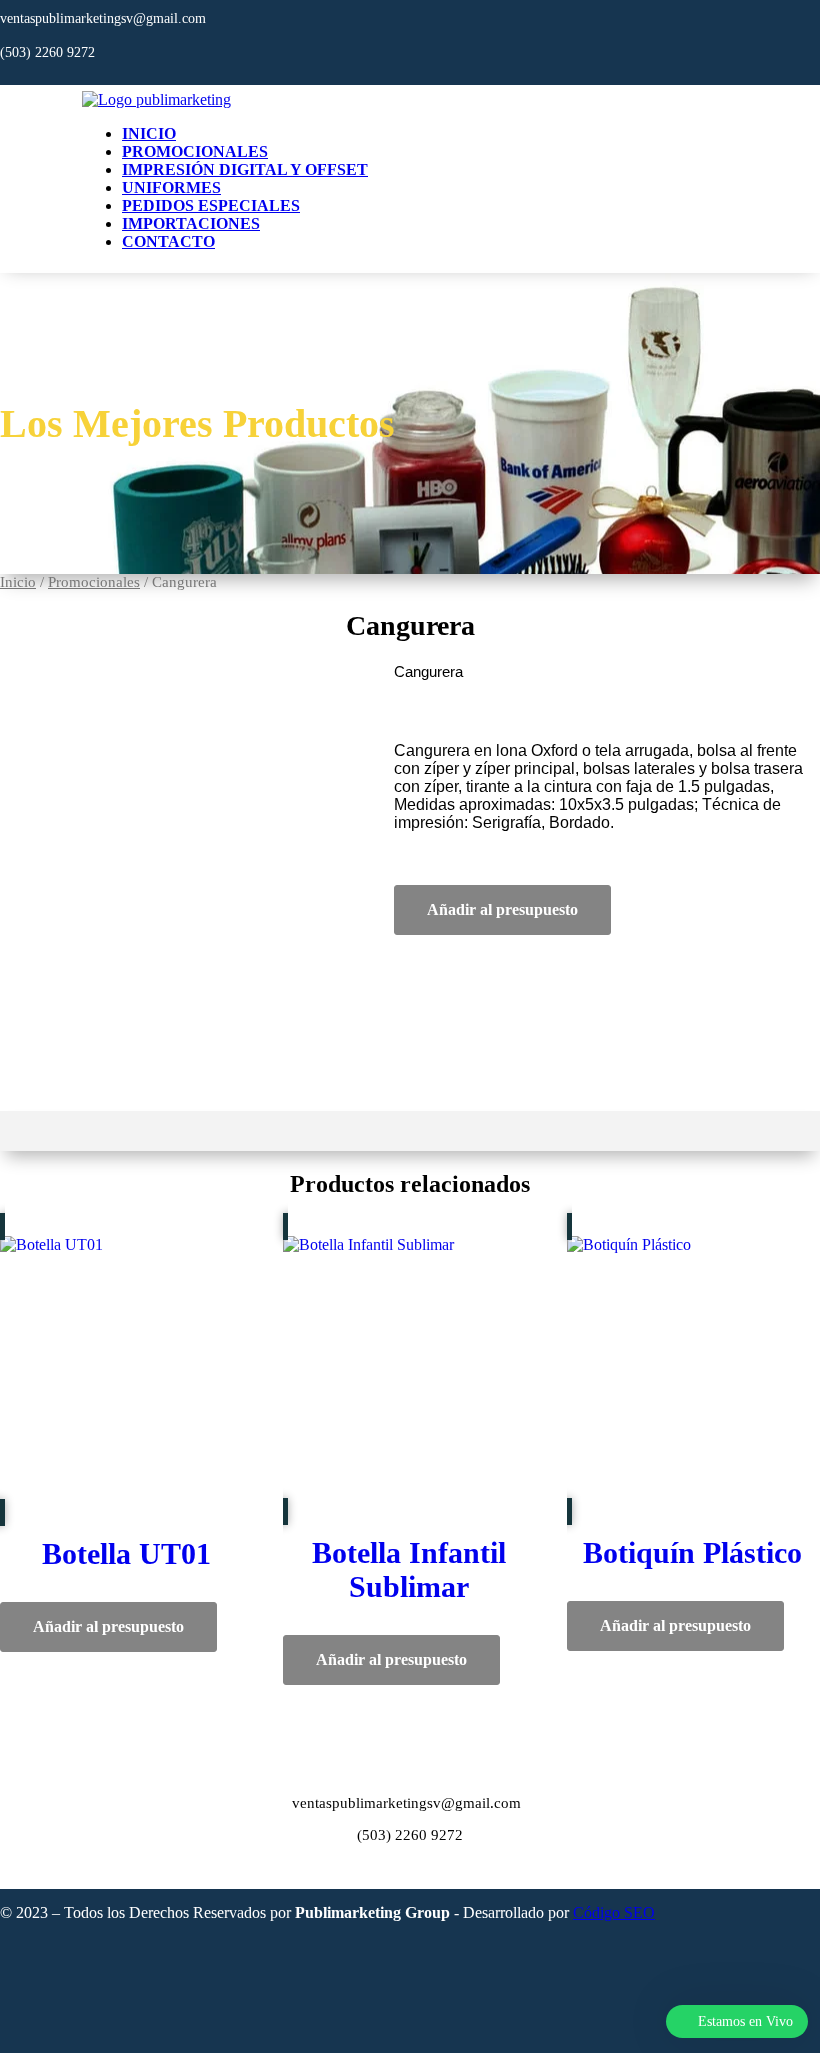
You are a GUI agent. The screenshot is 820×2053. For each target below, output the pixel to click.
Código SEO (614, 1912)
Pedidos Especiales (211, 205)
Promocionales (195, 151)
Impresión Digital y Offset (245, 169)
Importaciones (191, 223)
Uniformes (171, 187)
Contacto (168, 241)
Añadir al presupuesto (502, 909)
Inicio (149, 133)
